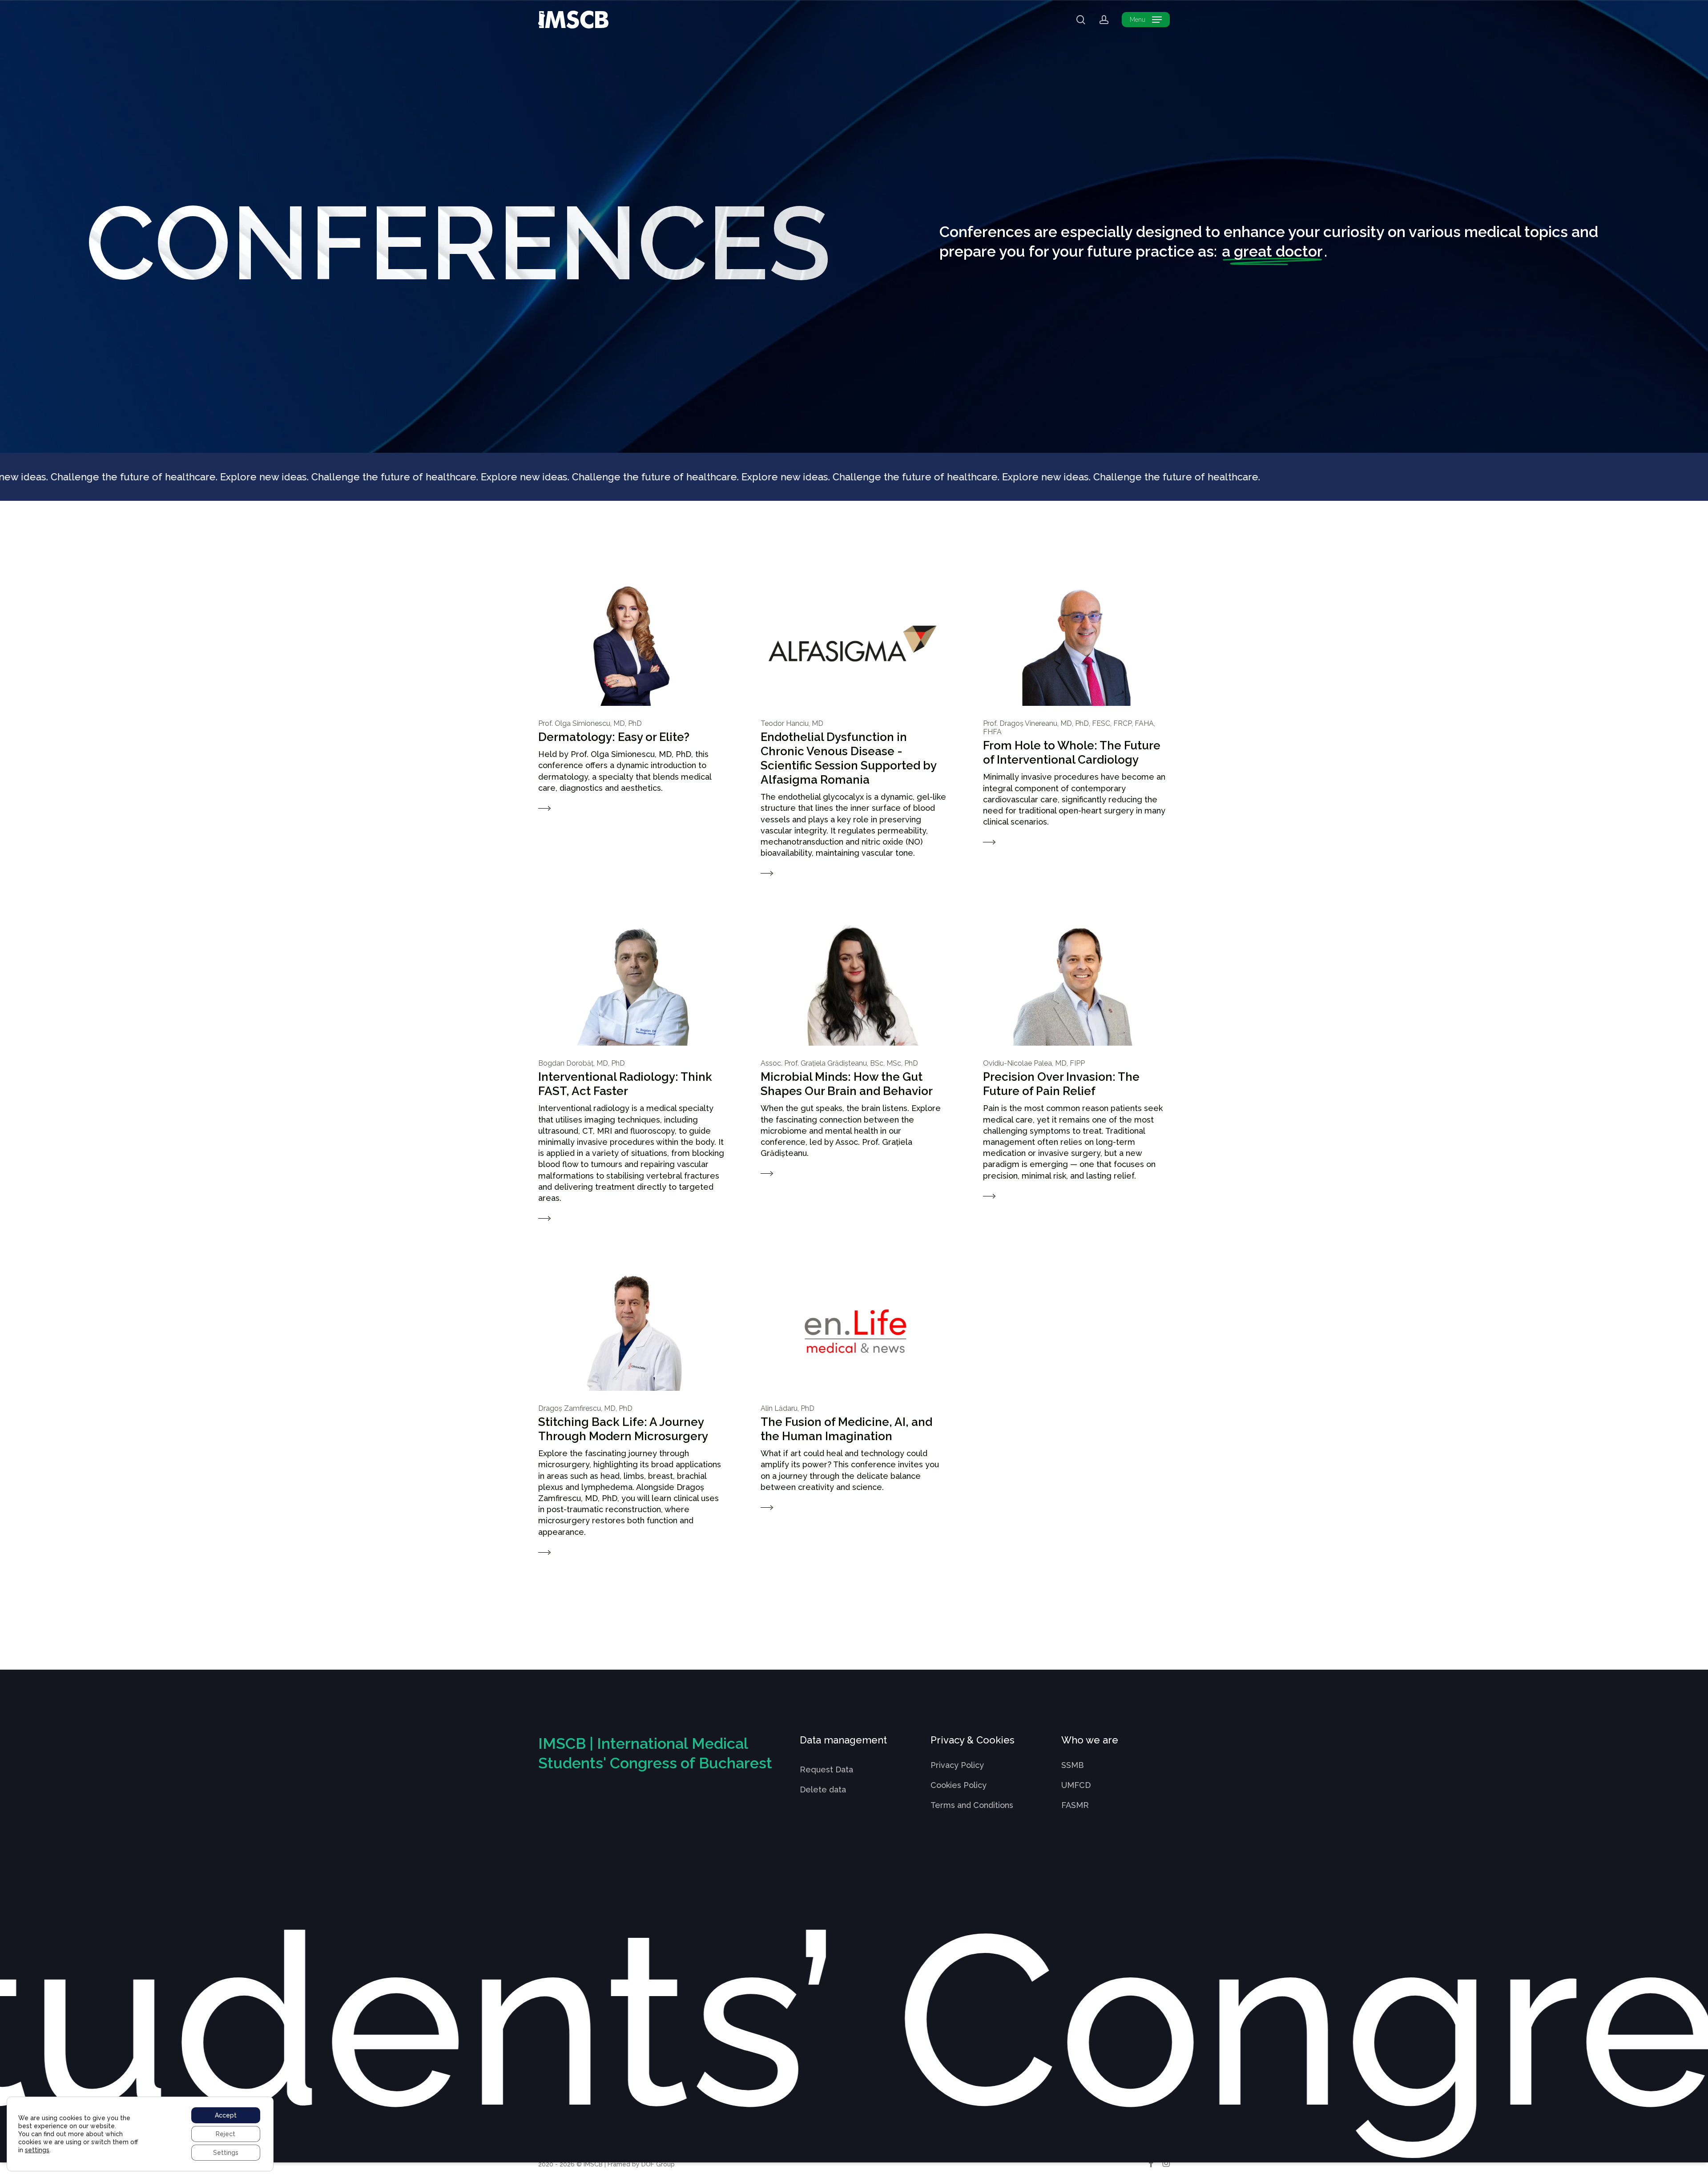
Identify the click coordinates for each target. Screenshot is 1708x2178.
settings (37, 2150)
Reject (226, 2134)
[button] (1146, 20)
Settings (226, 2153)
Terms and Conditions (972, 1805)
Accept (226, 2115)
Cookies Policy (959, 1785)
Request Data (826, 1769)
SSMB (1072, 1765)
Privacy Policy (957, 1765)
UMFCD (1076, 1785)
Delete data (823, 1790)
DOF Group (658, 2164)
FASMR (1075, 1805)
